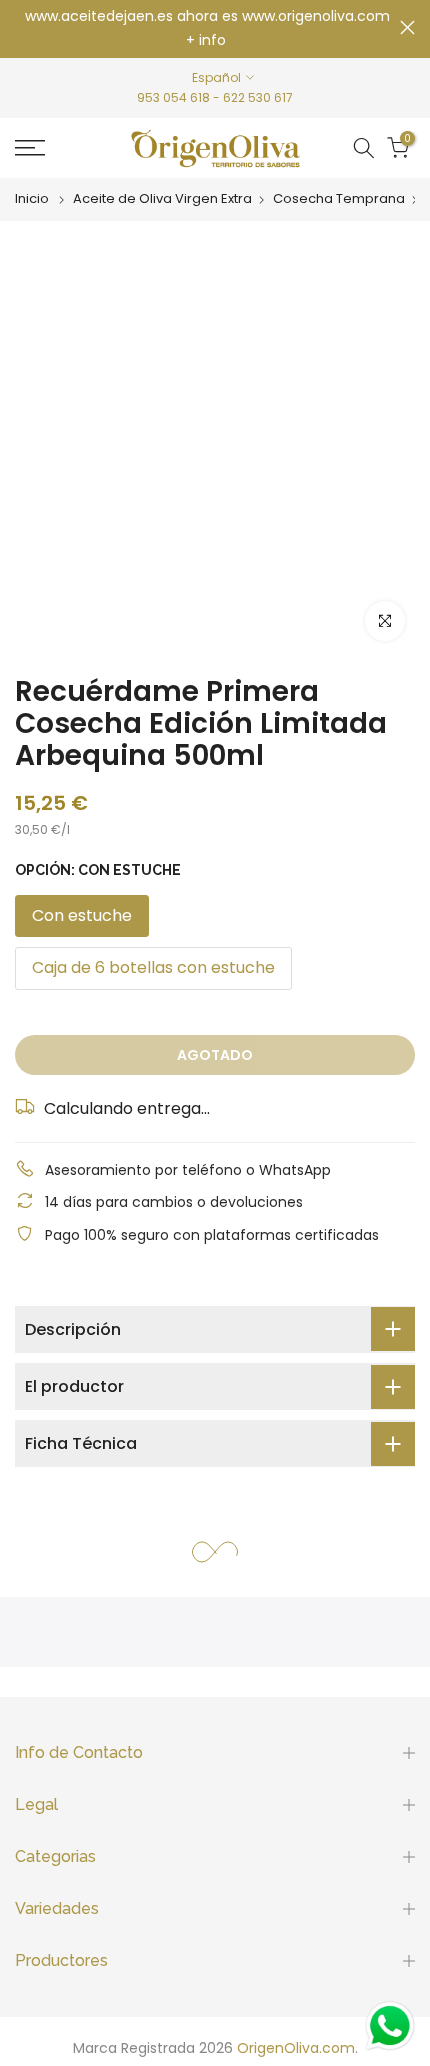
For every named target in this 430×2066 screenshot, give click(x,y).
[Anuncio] (207, 29)
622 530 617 (258, 97)
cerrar (407, 27)
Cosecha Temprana (339, 199)
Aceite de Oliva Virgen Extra (162, 199)
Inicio (32, 199)
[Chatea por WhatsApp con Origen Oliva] (390, 2026)
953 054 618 (173, 97)
